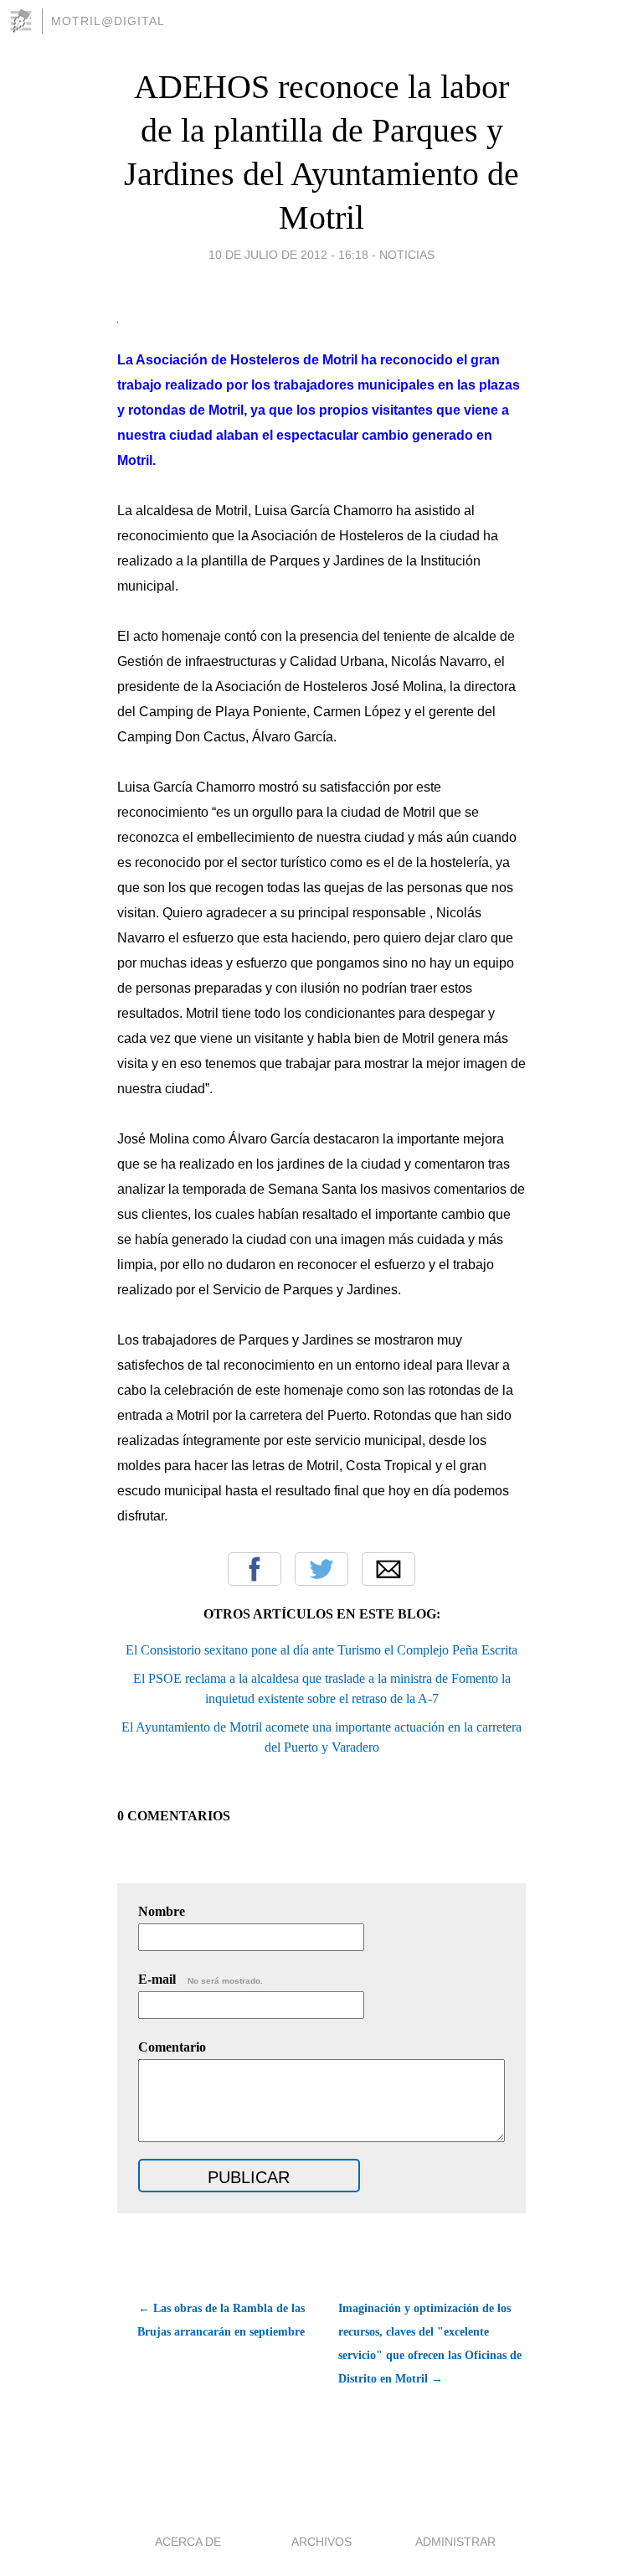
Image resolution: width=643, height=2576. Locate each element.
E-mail (201, 1979)
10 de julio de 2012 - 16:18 (288, 255)
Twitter (321, 1569)
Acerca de (188, 2542)
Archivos (321, 2542)
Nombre (162, 1911)
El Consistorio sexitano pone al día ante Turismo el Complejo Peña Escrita (321, 1650)
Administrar (455, 2542)
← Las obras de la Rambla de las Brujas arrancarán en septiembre (221, 2320)
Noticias (407, 255)
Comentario (172, 2047)
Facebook (255, 1569)
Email (388, 1569)
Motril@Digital (108, 21)
